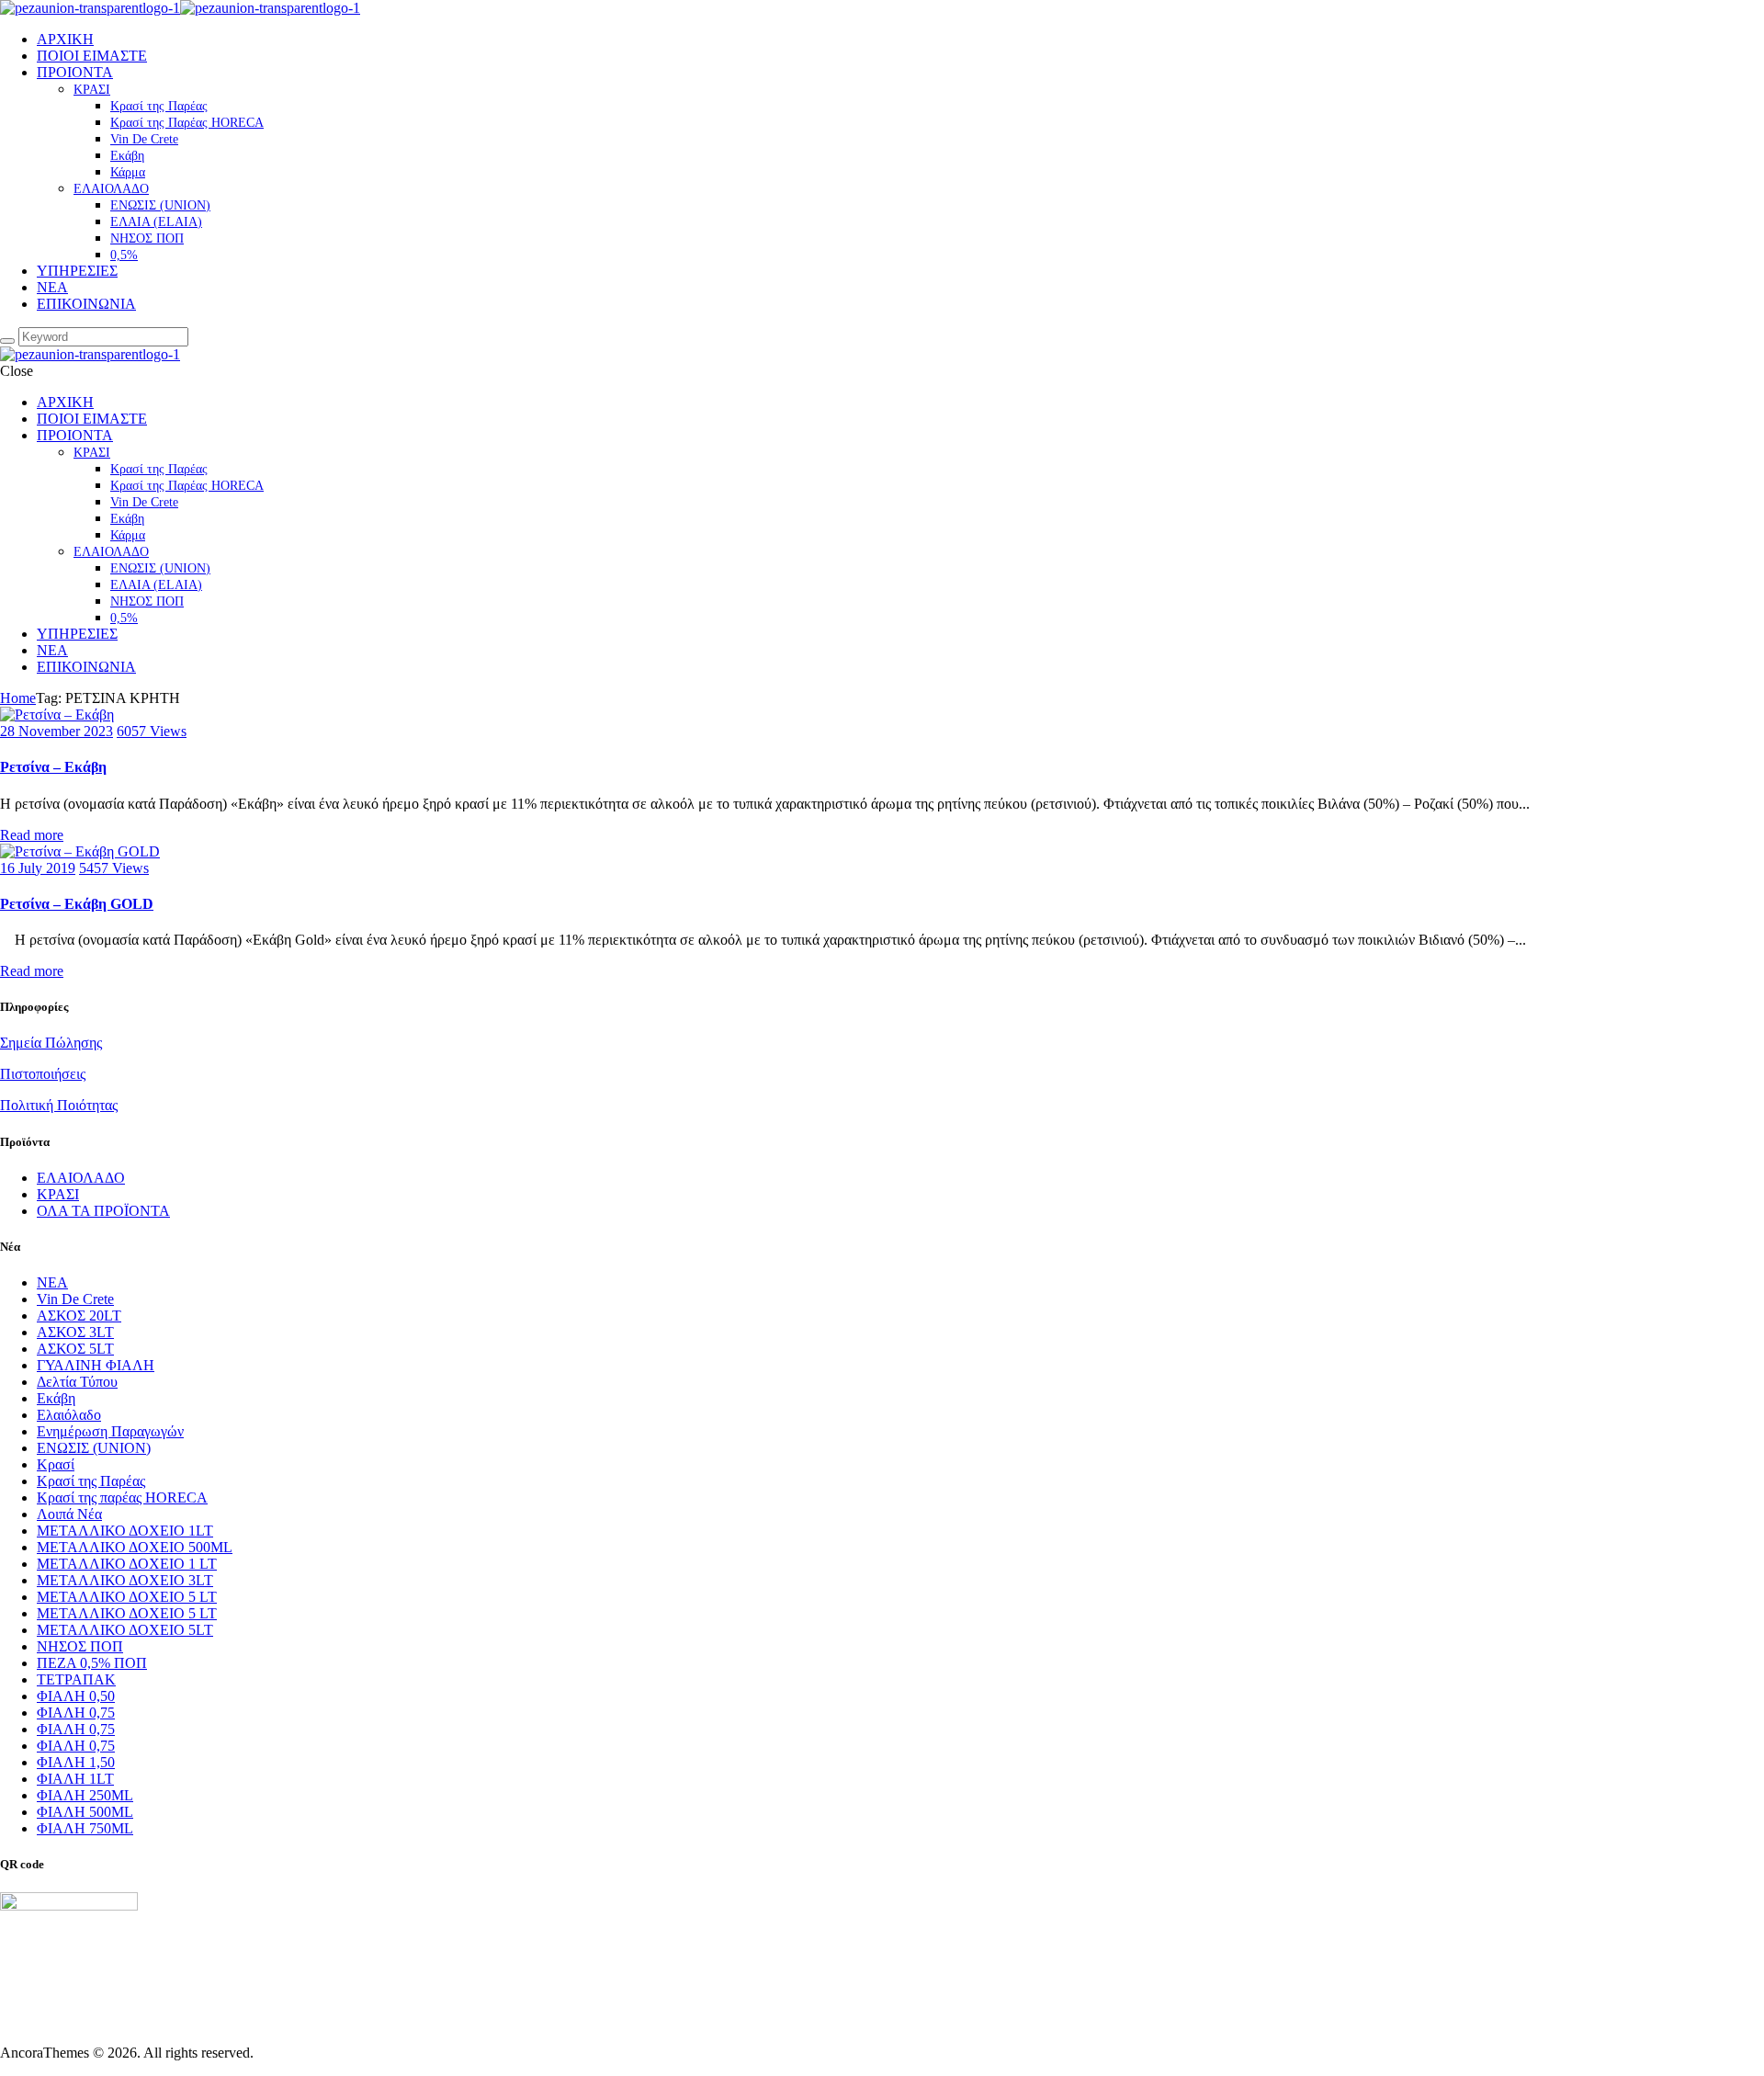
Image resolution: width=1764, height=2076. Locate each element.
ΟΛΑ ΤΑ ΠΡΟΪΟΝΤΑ (103, 1211)
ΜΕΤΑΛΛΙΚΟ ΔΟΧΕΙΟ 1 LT (127, 1564)
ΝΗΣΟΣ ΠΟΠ (80, 1646)
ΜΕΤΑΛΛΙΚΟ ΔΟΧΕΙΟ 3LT (125, 1580)
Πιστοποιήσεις (43, 1074)
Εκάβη (56, 1398)
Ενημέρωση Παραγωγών (110, 1431)
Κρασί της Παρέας (91, 1481)
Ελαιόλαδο (69, 1415)
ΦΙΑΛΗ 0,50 (76, 1696)
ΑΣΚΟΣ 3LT (75, 1332)
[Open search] (7, 341)
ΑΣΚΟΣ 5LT (75, 1349)
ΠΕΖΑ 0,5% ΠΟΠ (92, 1663)
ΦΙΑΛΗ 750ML (85, 1828)
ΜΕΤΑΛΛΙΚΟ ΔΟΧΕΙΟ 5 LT (127, 1597)
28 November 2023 (57, 731)
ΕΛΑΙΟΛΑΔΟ (81, 1178)
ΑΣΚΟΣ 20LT (79, 1316)
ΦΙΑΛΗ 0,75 (76, 1713)
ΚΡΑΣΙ (58, 1194)
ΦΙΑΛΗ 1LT (75, 1779)
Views (152, 731)
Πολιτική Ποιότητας (59, 1105)
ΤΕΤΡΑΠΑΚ (76, 1679)
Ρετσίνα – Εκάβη (53, 767)
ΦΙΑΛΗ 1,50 (76, 1762)
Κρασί (56, 1464)
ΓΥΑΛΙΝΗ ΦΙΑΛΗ (96, 1365)
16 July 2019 (38, 868)
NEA (52, 1282)
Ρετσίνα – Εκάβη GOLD (77, 904)
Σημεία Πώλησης (51, 1043)
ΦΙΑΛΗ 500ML (85, 1812)
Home (18, 698)
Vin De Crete (75, 1299)
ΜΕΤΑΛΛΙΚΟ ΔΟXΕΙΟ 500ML (135, 1547)
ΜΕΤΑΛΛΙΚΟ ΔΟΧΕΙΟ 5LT (125, 1630)
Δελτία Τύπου (77, 1382)
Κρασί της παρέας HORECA (122, 1497)
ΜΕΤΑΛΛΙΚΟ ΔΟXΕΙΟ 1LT (125, 1531)
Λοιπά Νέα (69, 1514)
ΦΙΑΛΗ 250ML (85, 1795)
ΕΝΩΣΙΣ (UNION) (94, 1448)
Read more (32, 835)
